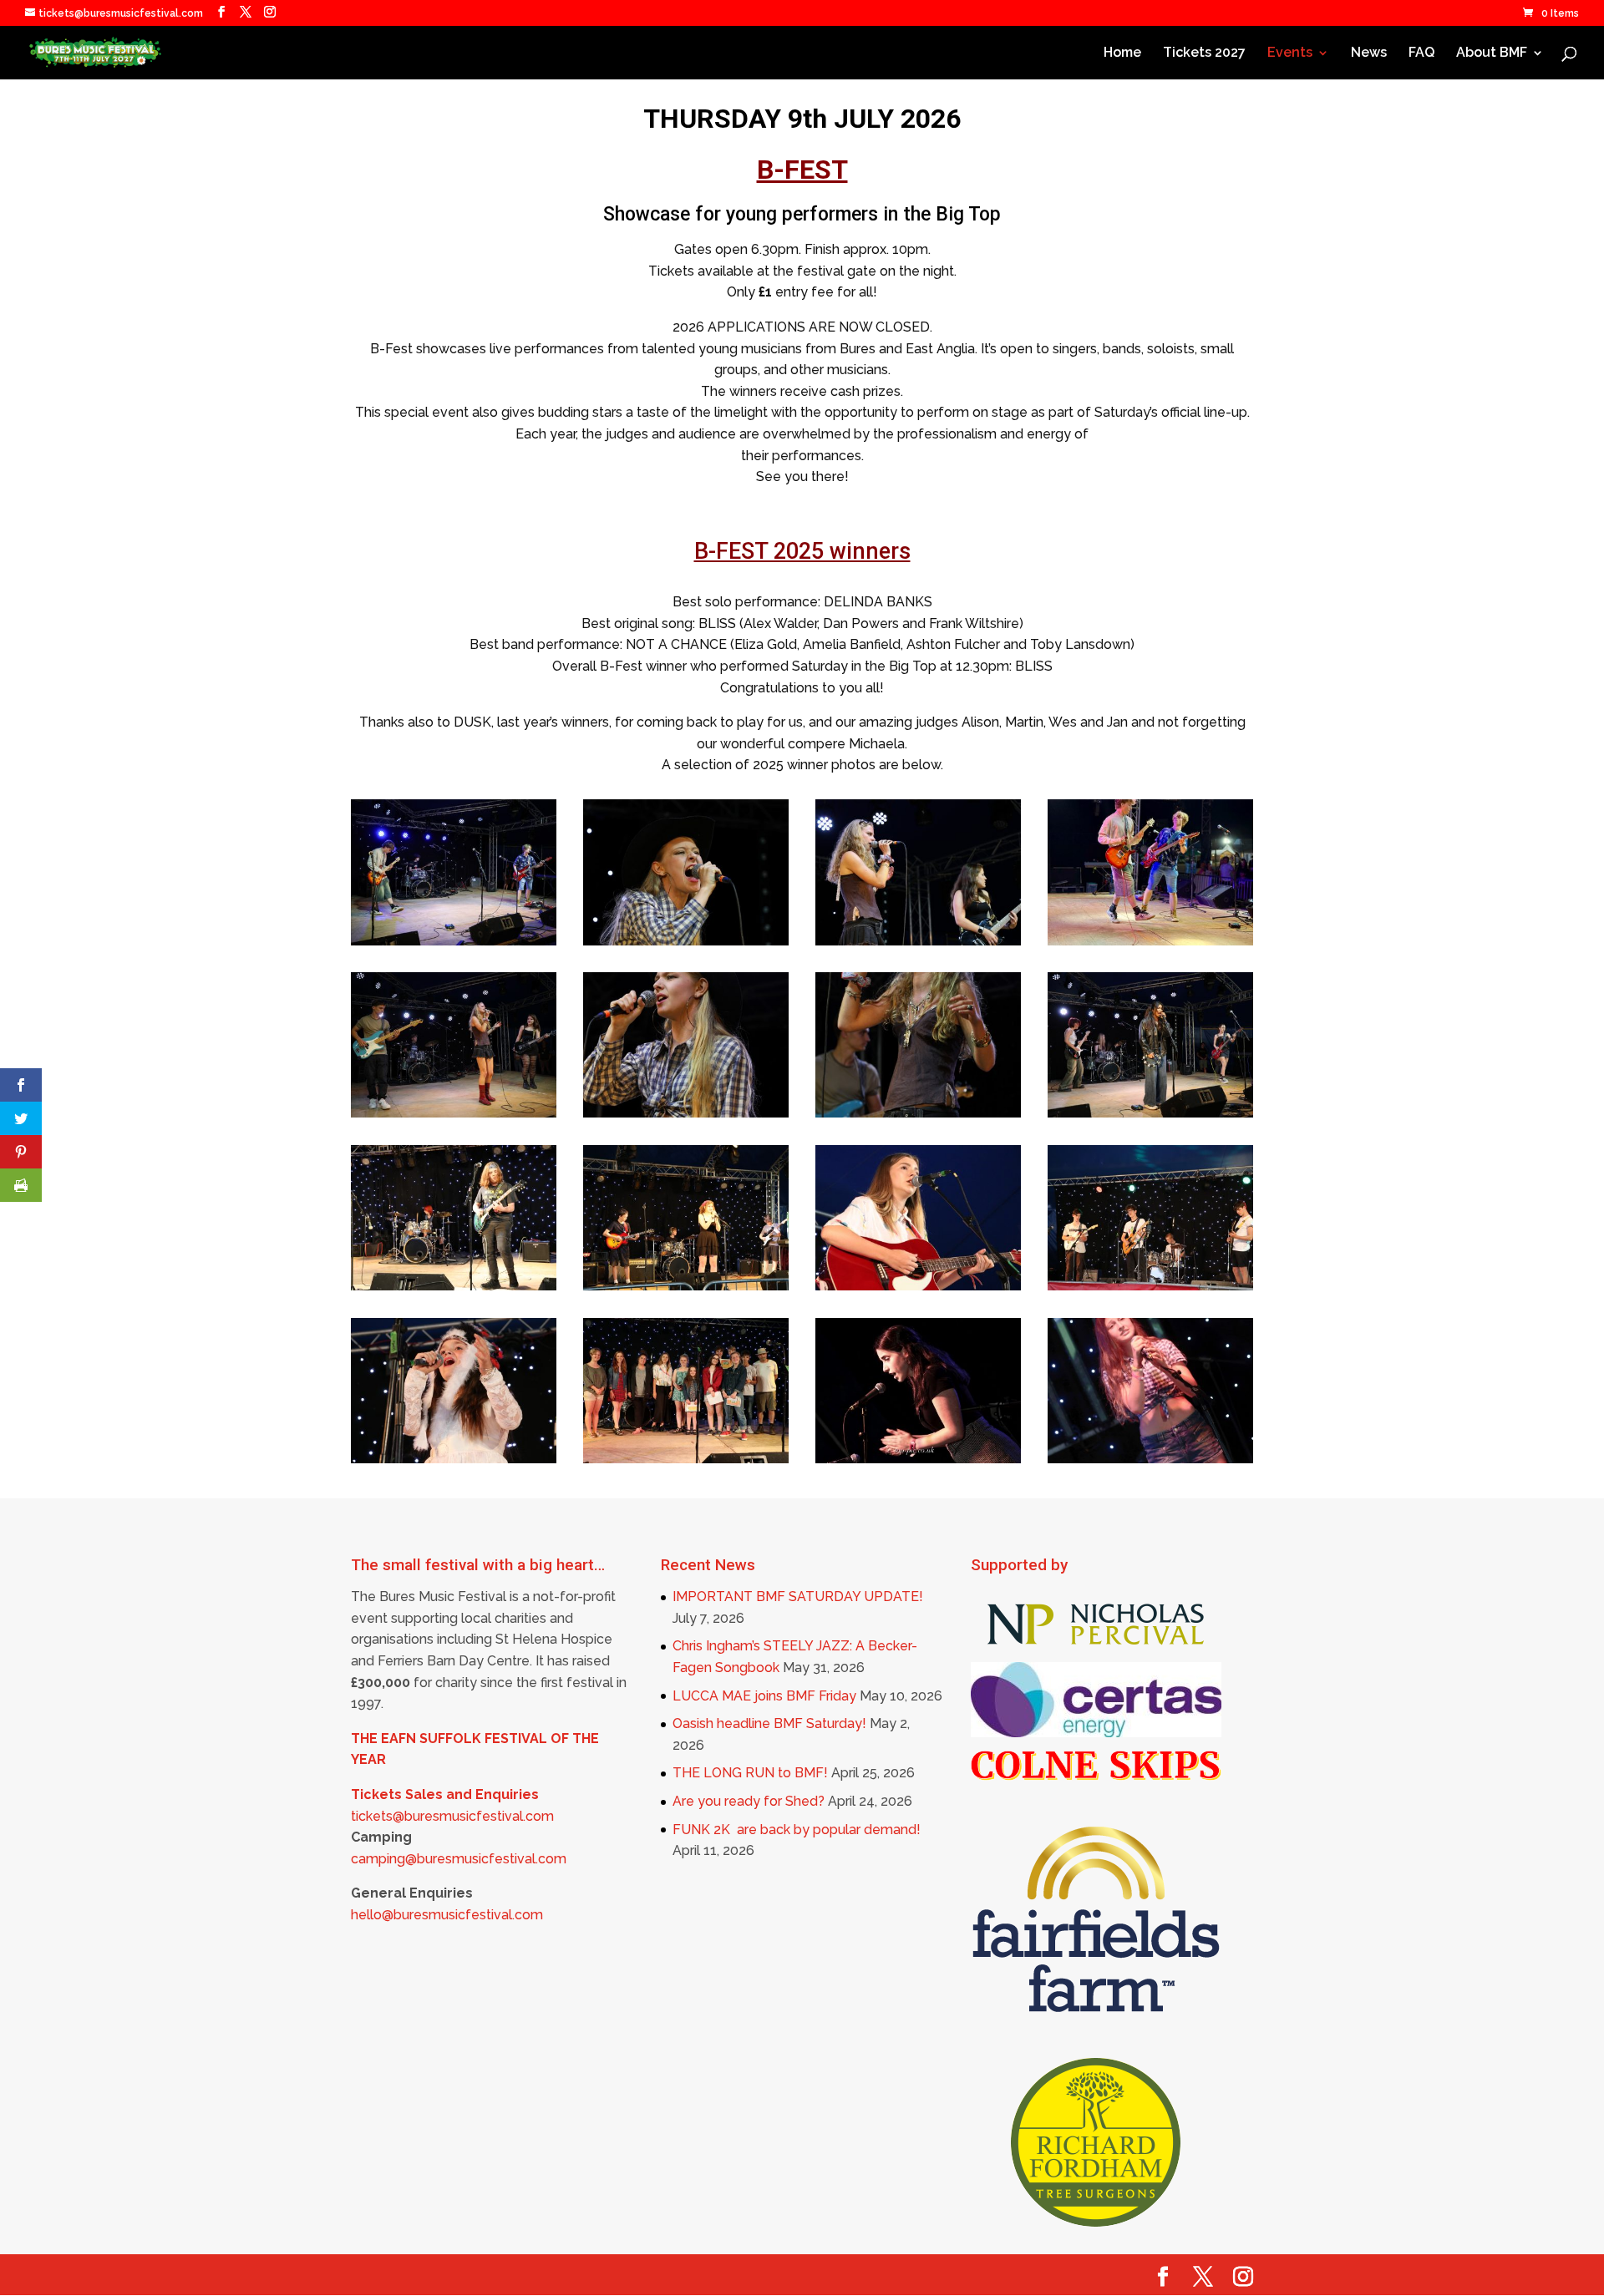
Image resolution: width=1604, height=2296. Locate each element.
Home (1122, 53)
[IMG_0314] (918, 1286)
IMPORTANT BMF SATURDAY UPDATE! (798, 1597)
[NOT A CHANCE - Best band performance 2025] (918, 941)
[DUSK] (1150, 1113)
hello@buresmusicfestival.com (447, 1915)
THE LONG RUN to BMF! (750, 1773)
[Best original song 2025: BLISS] (454, 941)
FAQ (1421, 53)
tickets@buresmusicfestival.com (452, 1816)
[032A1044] (686, 1286)
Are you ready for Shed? (749, 1801)
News (1369, 53)
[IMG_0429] (918, 1459)
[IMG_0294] (454, 1459)
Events (1290, 53)
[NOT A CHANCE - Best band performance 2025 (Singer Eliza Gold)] (918, 1113)
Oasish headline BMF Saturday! (769, 1723)
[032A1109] (454, 1286)
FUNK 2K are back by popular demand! (797, 1830)
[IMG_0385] (686, 1459)
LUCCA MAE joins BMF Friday (764, 1696)
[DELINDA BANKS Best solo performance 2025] (686, 941)
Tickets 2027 (1204, 53)
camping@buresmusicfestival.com (459, 1859)
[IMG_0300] (1150, 1286)
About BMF (1492, 53)
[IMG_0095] (1150, 1459)
